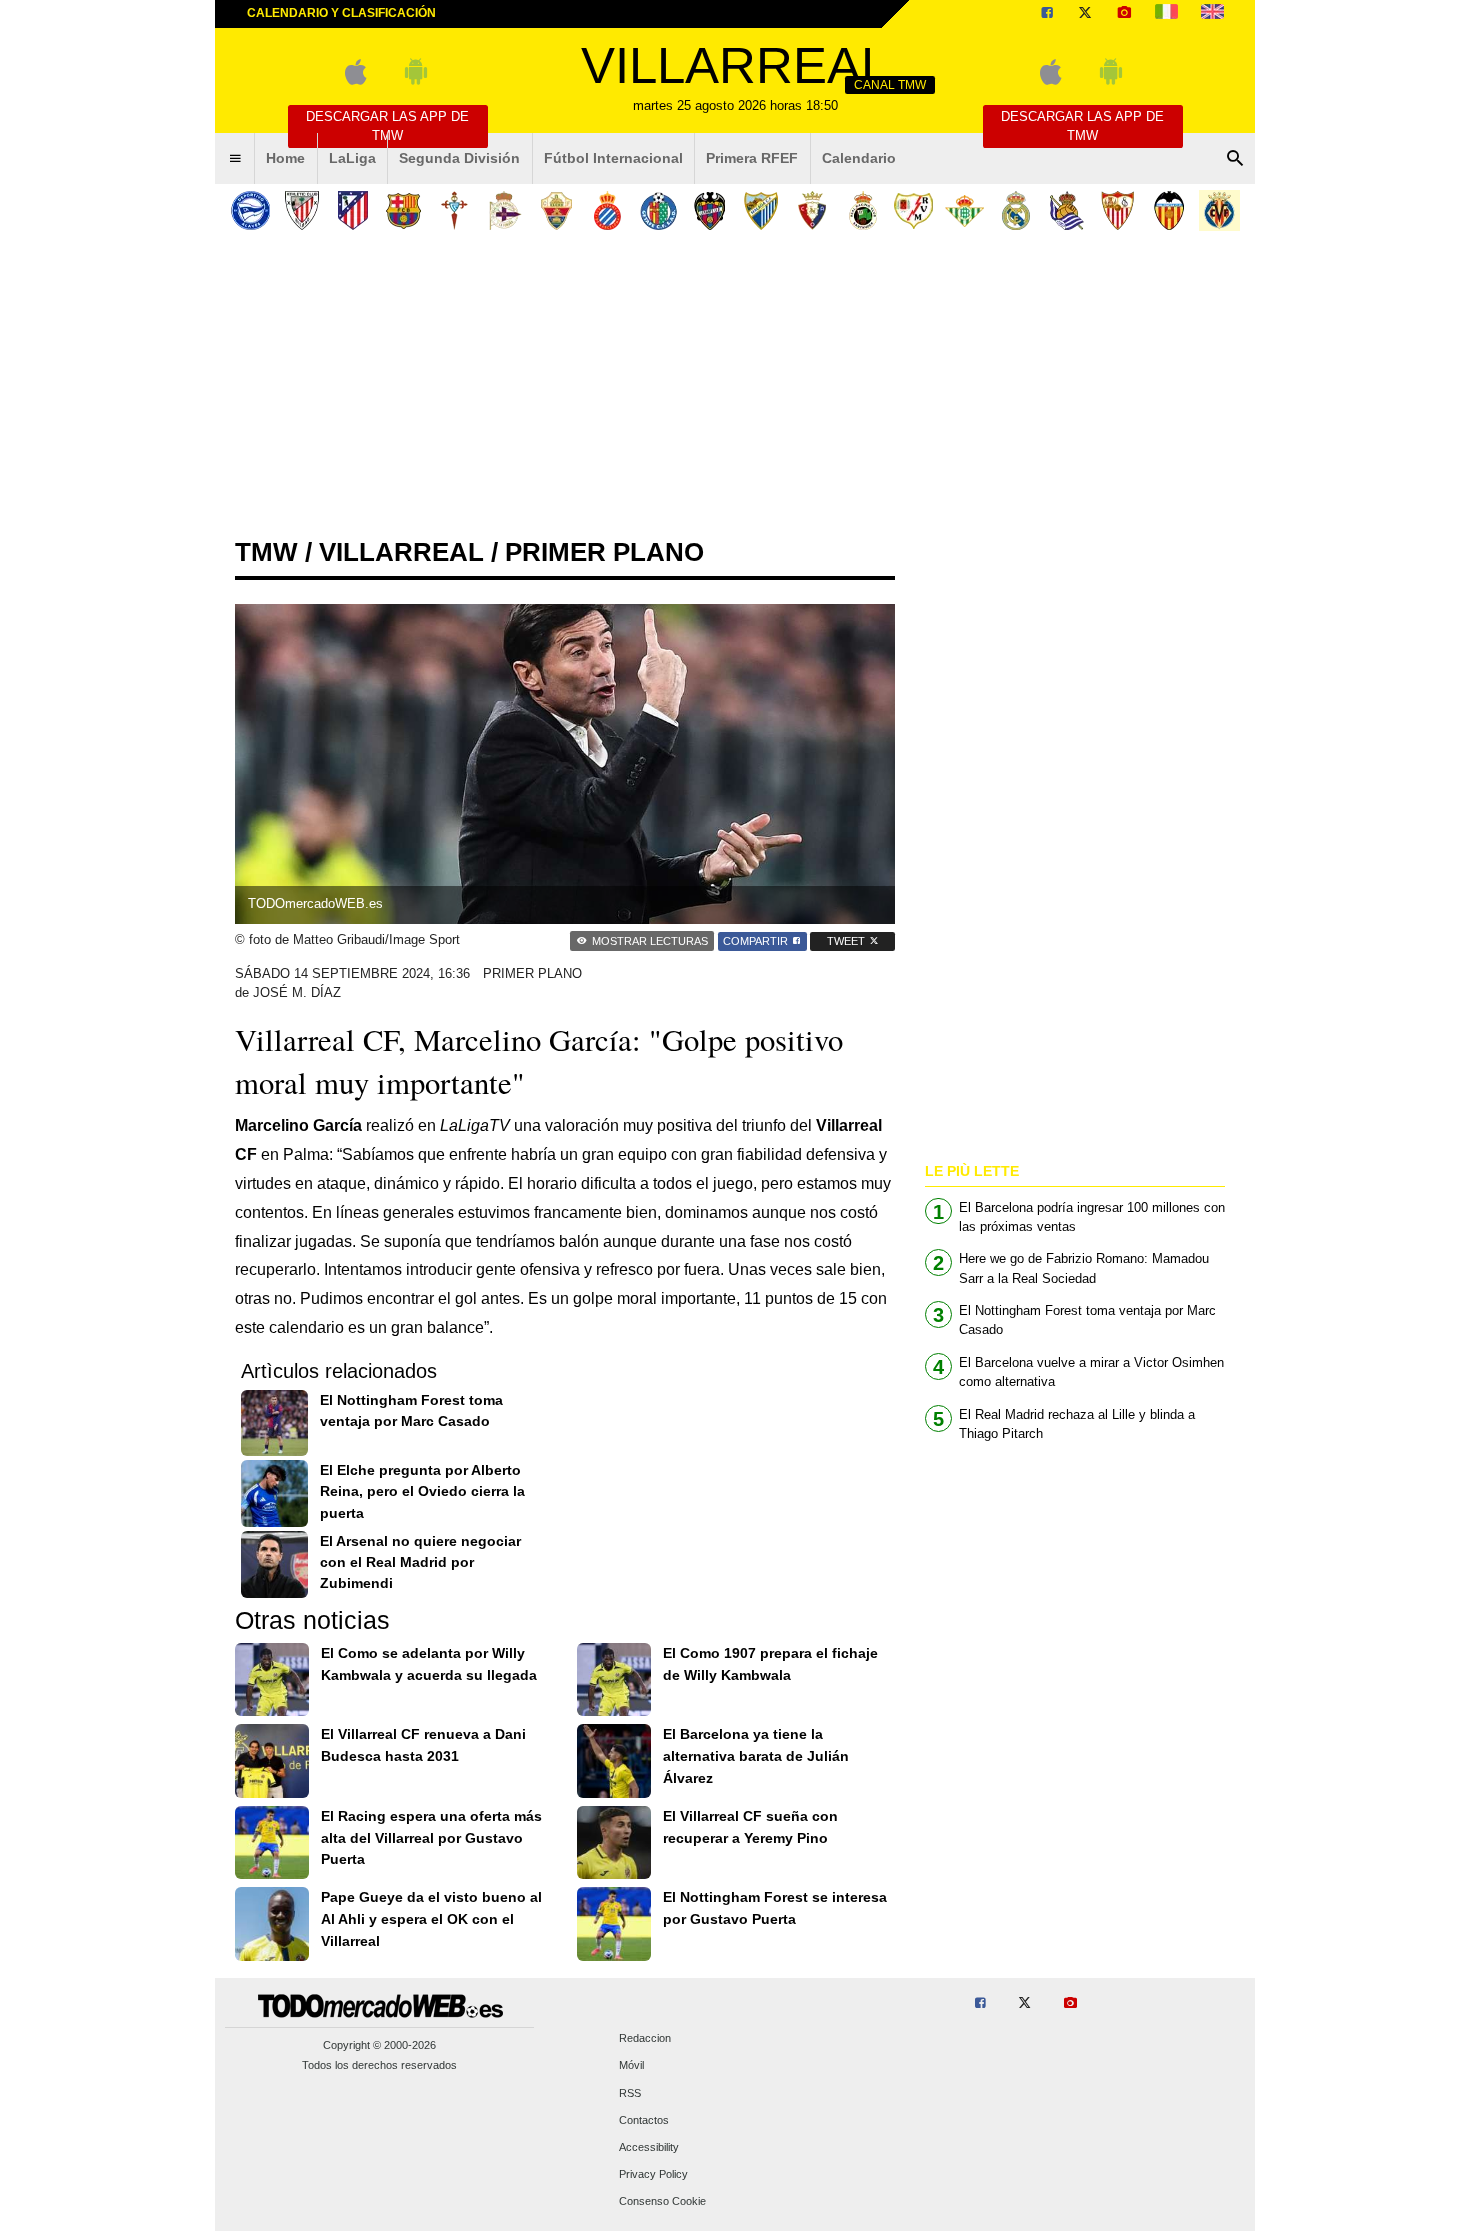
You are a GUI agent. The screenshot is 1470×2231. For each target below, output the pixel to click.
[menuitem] (235, 159)
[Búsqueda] (1235, 159)
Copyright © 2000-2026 (379, 2045)
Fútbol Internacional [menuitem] (613, 158)
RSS (630, 2093)
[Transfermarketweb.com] (1212, 14)
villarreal (401, 552)
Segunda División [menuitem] (459, 158)
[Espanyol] (607, 210)
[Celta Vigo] (454, 210)
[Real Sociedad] (1066, 210)
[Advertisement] (735, 389)
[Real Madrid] (1015, 210)
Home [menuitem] (285, 158)
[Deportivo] (505, 210)
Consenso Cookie (662, 2202)
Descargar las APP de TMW (387, 126)
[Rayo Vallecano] (913, 210)
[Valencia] (1168, 210)
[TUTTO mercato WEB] (1166, 14)
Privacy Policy (653, 2175)
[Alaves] (250, 210)
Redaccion (645, 2039)
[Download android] (416, 80)
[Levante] (709, 210)
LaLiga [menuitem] (352, 158)
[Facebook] (1047, 14)
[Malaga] (760, 210)
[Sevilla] (1117, 210)
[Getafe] (658, 210)
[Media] (1124, 14)
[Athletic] (301, 210)
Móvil (631, 2066)
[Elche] (556, 210)
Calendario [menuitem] (859, 158)
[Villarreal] (1219, 210)
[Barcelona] (403, 210)
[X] (1085, 14)
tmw (266, 552)
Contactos (644, 2120)
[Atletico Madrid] (352, 210)
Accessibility (649, 2147)
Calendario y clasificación (341, 13)
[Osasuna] (811, 210)
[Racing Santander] (862, 210)
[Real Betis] (964, 210)
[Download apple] (355, 80)
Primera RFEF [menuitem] (752, 158)
